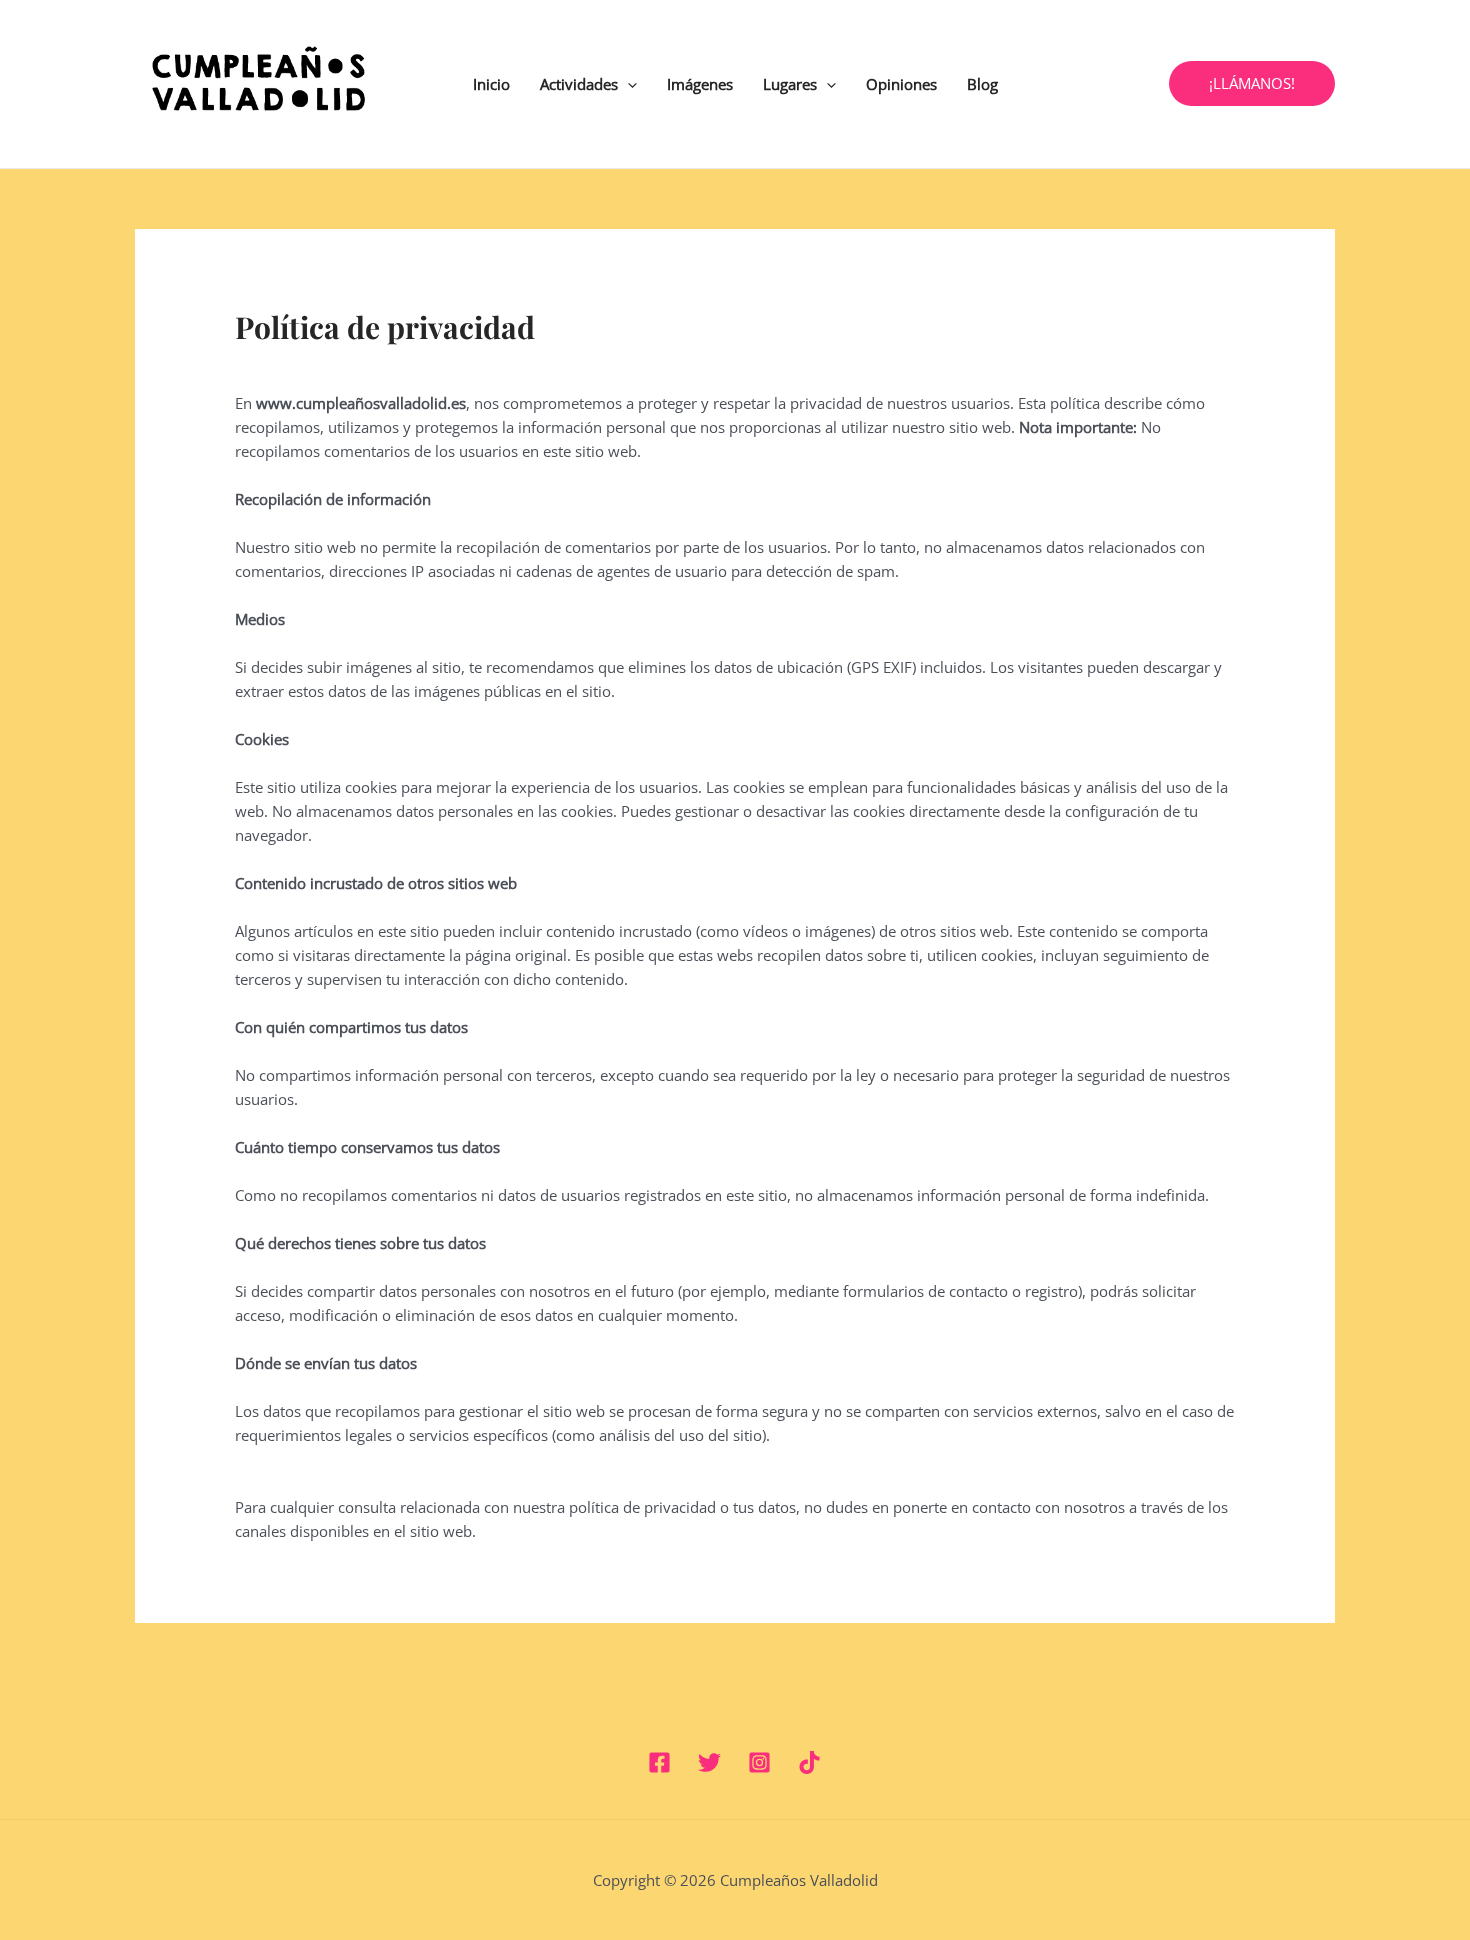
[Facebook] (659, 1762)
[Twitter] (709, 1762)
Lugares (790, 84)
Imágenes (700, 84)
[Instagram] (759, 1762)
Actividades (579, 84)
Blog (982, 84)
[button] (627, 84)
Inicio (491, 84)
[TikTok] (809, 1762)
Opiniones (901, 84)
